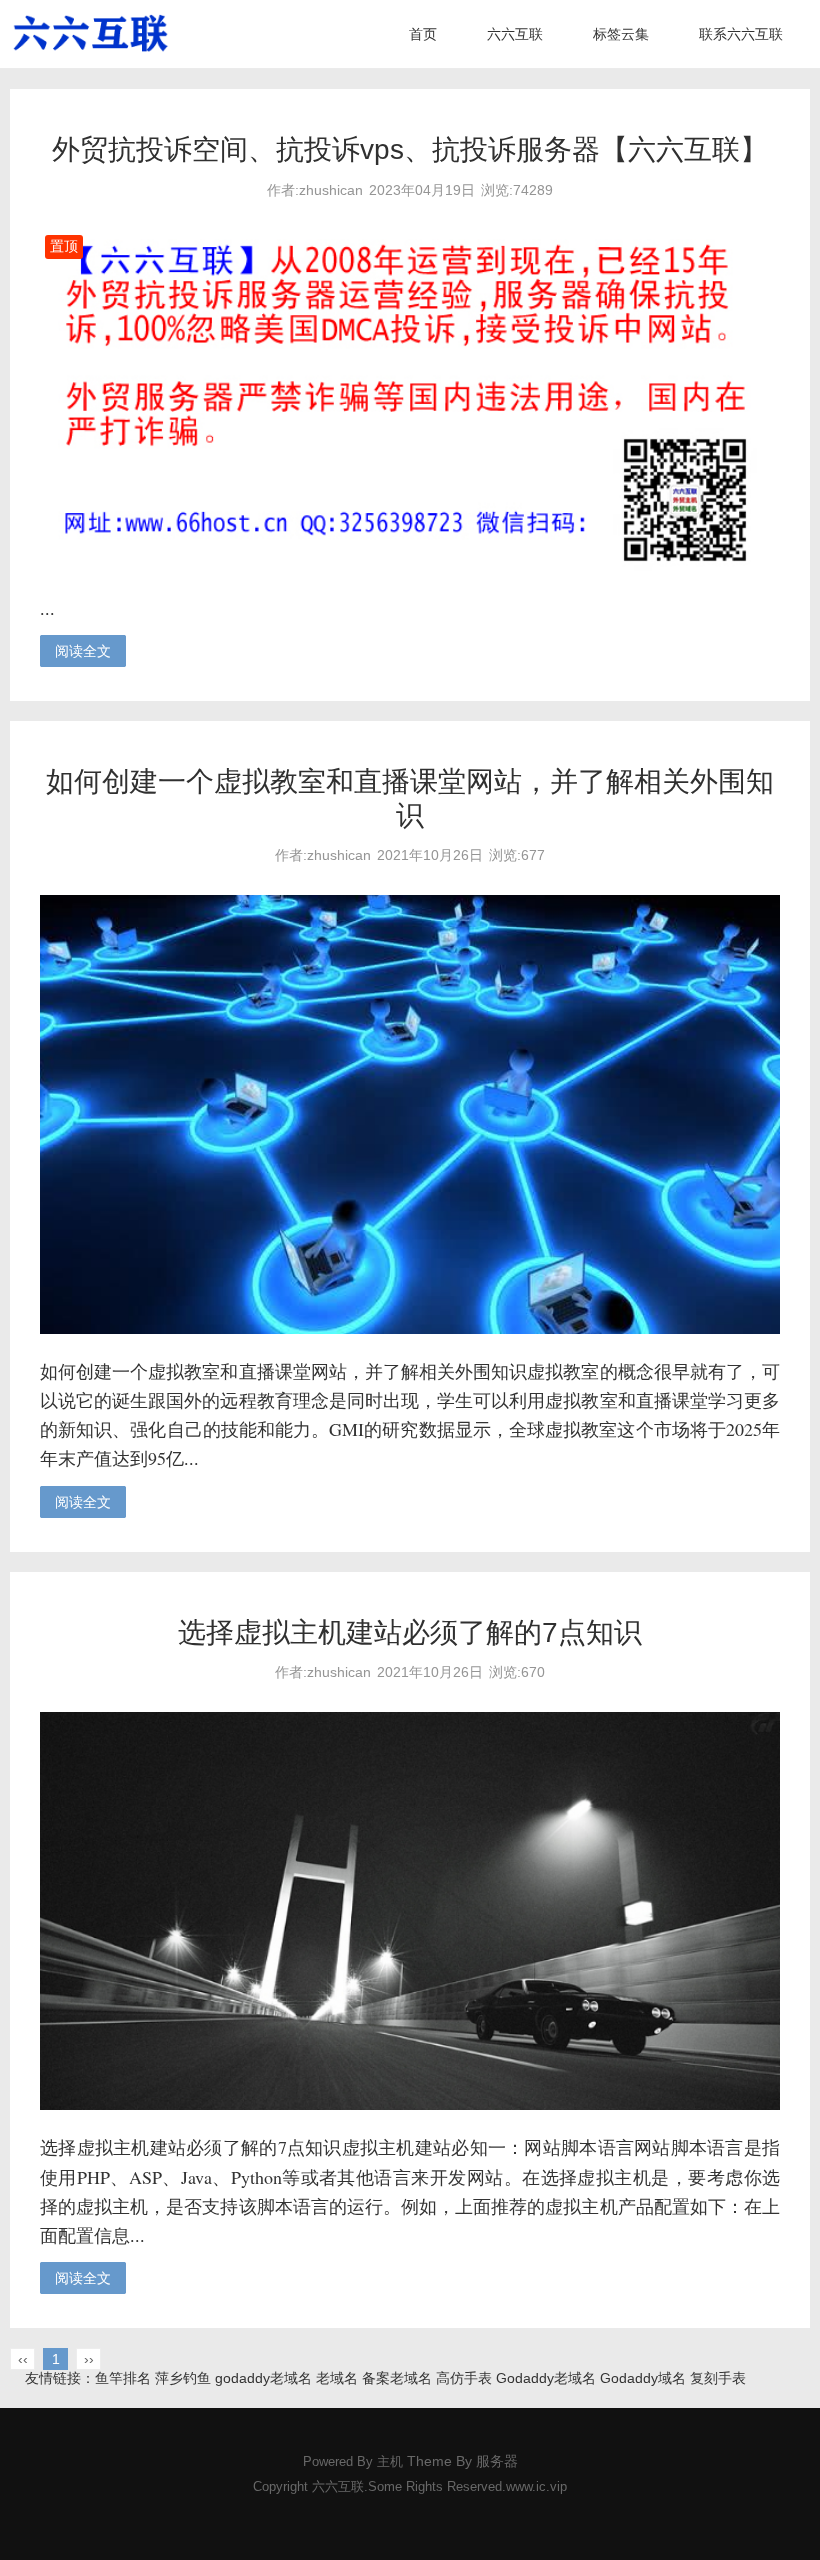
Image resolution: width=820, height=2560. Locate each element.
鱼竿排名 (123, 2378)
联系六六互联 (741, 34)
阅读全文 (83, 651)
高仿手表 (464, 2378)
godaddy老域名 (263, 2378)
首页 (423, 34)
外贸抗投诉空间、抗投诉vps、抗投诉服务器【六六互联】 (410, 149)
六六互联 (515, 34)
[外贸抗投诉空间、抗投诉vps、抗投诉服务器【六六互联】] (410, 566)
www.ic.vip (536, 2487)
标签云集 (621, 34)
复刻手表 (718, 2378)
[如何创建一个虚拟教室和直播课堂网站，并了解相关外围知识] (410, 1329)
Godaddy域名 (643, 2378)
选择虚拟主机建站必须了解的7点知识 (410, 1632)
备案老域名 (397, 2378)
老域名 (337, 2378)
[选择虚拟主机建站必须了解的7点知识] (410, 2105)
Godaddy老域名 (546, 2378)
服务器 (497, 2461)
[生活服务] (90, 34)
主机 (390, 2462)
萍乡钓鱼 (183, 2378)
